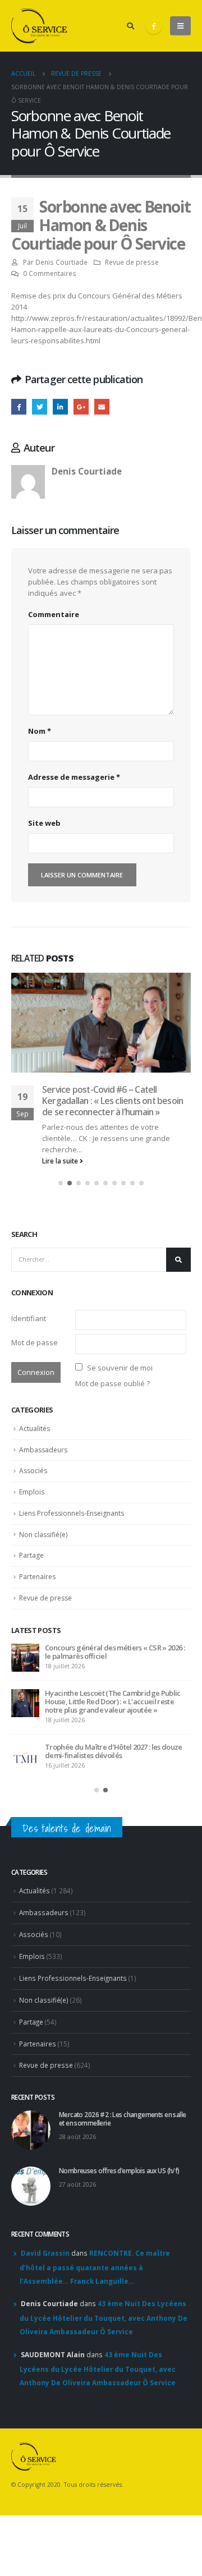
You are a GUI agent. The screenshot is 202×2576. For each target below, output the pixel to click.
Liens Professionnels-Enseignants (72, 1513)
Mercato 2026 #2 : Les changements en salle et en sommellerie (122, 2119)
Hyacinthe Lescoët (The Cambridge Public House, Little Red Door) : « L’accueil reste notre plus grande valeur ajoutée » (113, 1701)
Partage (31, 1555)
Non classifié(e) (43, 1535)
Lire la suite (61, 1161)
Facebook (19, 406)
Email (102, 406)
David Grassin (45, 2253)
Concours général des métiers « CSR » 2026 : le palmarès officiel (115, 1652)
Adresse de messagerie (74, 777)
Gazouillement (40, 406)
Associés (33, 1471)
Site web (44, 823)
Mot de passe (35, 1342)
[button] (61, 1183)
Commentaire (54, 614)
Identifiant (29, 1318)
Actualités (35, 1429)
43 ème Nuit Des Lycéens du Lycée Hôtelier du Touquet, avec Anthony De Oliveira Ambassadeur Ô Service (104, 2317)
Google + (81, 406)
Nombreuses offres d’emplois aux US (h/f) (119, 2170)
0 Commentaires (50, 273)
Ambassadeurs (43, 1450)
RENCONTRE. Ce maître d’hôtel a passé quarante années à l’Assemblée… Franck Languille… (95, 2267)
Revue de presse (132, 262)
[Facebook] (154, 26)
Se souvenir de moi (120, 1368)
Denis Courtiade (61, 262)
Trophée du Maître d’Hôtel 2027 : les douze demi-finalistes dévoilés (114, 1751)
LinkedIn (60, 406)
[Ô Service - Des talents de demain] (39, 26)
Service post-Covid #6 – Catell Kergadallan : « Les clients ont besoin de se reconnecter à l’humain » (113, 1101)
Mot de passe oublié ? (113, 1383)
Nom (40, 731)
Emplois (32, 1492)
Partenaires (37, 1577)
